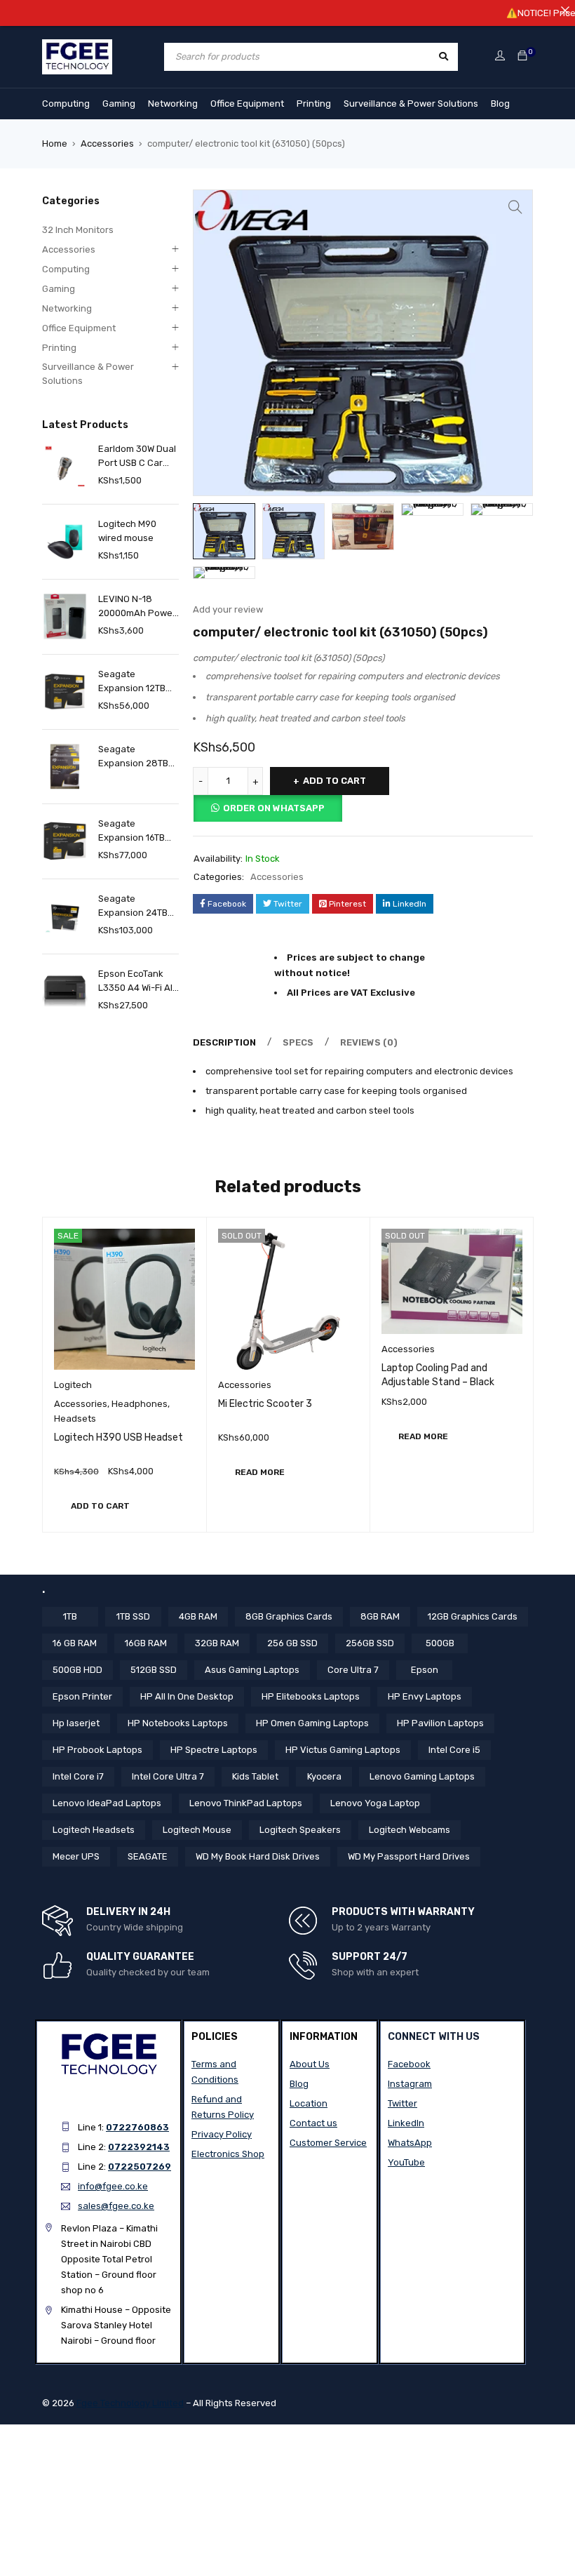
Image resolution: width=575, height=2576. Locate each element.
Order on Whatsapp (274, 808)
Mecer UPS (76, 1856)
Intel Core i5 (454, 1750)
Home (55, 144)
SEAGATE (148, 1856)
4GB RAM (198, 1616)
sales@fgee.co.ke (116, 2206)
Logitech (73, 1385)
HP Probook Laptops (97, 1750)
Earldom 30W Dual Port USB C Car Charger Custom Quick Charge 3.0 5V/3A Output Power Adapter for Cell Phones (138, 457)
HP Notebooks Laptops (178, 1723)
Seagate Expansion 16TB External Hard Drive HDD (131, 832)
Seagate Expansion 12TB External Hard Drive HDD (132, 682)
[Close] (565, 10)
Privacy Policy (222, 2134)
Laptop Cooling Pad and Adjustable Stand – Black (438, 1375)
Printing (314, 104)
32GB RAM (217, 1643)
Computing (66, 104)
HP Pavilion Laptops (440, 1723)
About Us (310, 2064)
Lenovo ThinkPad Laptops (246, 1803)
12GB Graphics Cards (473, 1616)
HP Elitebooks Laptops (311, 1696)
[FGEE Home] (77, 47)
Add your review (228, 609)
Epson (425, 1670)
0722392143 (139, 2147)
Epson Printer (82, 1696)
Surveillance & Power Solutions (411, 104)
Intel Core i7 (78, 1776)
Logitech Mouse (197, 1830)
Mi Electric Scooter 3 (265, 1404)
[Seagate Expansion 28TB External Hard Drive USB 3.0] (65, 767)
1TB (70, 1616)
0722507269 (140, 2167)
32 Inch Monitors (78, 230)
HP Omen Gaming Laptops (312, 1723)
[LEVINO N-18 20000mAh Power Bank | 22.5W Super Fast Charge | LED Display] (65, 616)
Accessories (107, 144)
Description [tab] (224, 1042)
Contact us (313, 2123)
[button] (515, 207)
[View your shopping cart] (522, 56)
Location (309, 2103)
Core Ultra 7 (353, 1670)
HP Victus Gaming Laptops (343, 1750)
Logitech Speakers (300, 1830)
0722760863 (137, 2127)
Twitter (402, 2103)
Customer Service (328, 2143)
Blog (500, 104)
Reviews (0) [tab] (369, 1042)
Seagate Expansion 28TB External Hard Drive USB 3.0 (133, 757)
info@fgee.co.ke (113, 2186)
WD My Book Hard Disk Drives (258, 1856)
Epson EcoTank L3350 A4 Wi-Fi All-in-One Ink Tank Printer (138, 982)
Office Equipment (247, 104)
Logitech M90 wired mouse (127, 531)
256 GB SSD (292, 1643)
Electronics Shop (228, 2154)
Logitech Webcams (410, 1830)
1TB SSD (133, 1616)
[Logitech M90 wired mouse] (65, 541)
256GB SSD (370, 1643)
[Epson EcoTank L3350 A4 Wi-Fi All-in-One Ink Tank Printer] (65, 991)
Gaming (119, 104)
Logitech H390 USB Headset (119, 1437)
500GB (440, 1643)
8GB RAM (380, 1616)
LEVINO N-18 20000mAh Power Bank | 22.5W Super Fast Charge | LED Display (137, 607)
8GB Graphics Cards (289, 1616)
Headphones (140, 1404)
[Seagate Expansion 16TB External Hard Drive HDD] (65, 841)
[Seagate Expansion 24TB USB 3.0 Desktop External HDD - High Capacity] (65, 916)
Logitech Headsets (94, 1830)
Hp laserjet (76, 1723)
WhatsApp (410, 2143)
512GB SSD (154, 1670)
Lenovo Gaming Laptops (422, 1776)
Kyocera (324, 1776)
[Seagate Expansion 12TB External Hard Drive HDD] (65, 692)
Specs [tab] (298, 1042)
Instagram (410, 2084)
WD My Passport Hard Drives (409, 1856)
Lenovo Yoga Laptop (375, 1803)
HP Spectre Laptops (214, 1750)
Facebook (409, 2064)
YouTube (406, 2162)
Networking (173, 104)
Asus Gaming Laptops (252, 1670)
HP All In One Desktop (187, 1696)
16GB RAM (146, 1643)
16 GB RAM (75, 1643)
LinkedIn (406, 2123)
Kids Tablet (255, 1776)
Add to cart (334, 781)
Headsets (75, 1419)
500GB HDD (77, 1670)
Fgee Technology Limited (130, 2403)
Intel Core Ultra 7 (168, 1776)
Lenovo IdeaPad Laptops (107, 1803)
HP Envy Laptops (425, 1696)
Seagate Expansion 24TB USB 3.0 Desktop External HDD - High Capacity (134, 907)
